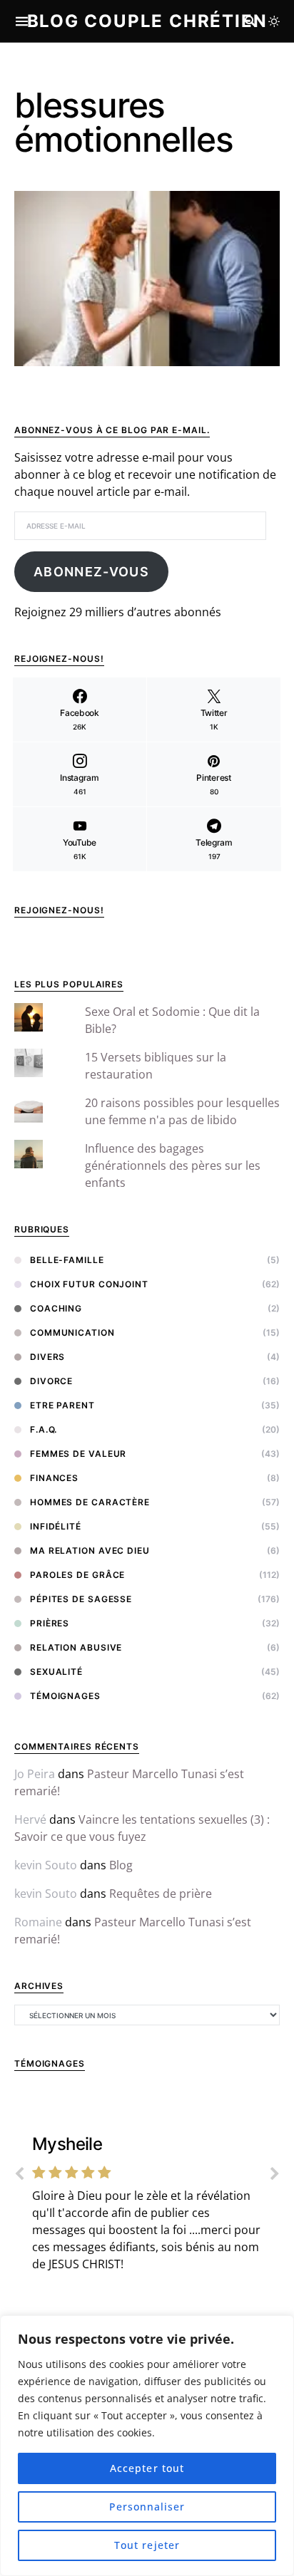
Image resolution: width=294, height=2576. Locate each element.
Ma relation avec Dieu (90, 1551)
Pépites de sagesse (81, 1599)
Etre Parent (62, 1405)
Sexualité (56, 1672)
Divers (47, 1357)
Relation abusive (76, 1647)
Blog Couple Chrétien (147, 21)
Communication (72, 1333)
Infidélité (56, 1526)
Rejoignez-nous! (59, 910)
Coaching (56, 1308)
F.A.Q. (44, 1429)
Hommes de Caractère (90, 1502)
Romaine (38, 1922)
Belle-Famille (67, 1260)
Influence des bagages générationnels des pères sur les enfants (173, 1165)
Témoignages (65, 1696)
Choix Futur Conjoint (89, 1284)
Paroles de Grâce (77, 1575)
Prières (50, 1623)
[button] (274, 21)
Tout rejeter (147, 2545)
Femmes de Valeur (78, 1454)
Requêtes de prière (161, 1894)
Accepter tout (147, 2468)
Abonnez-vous (91, 572)
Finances (54, 1478)
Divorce (51, 1381)
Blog (121, 1865)
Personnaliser (147, 2507)
